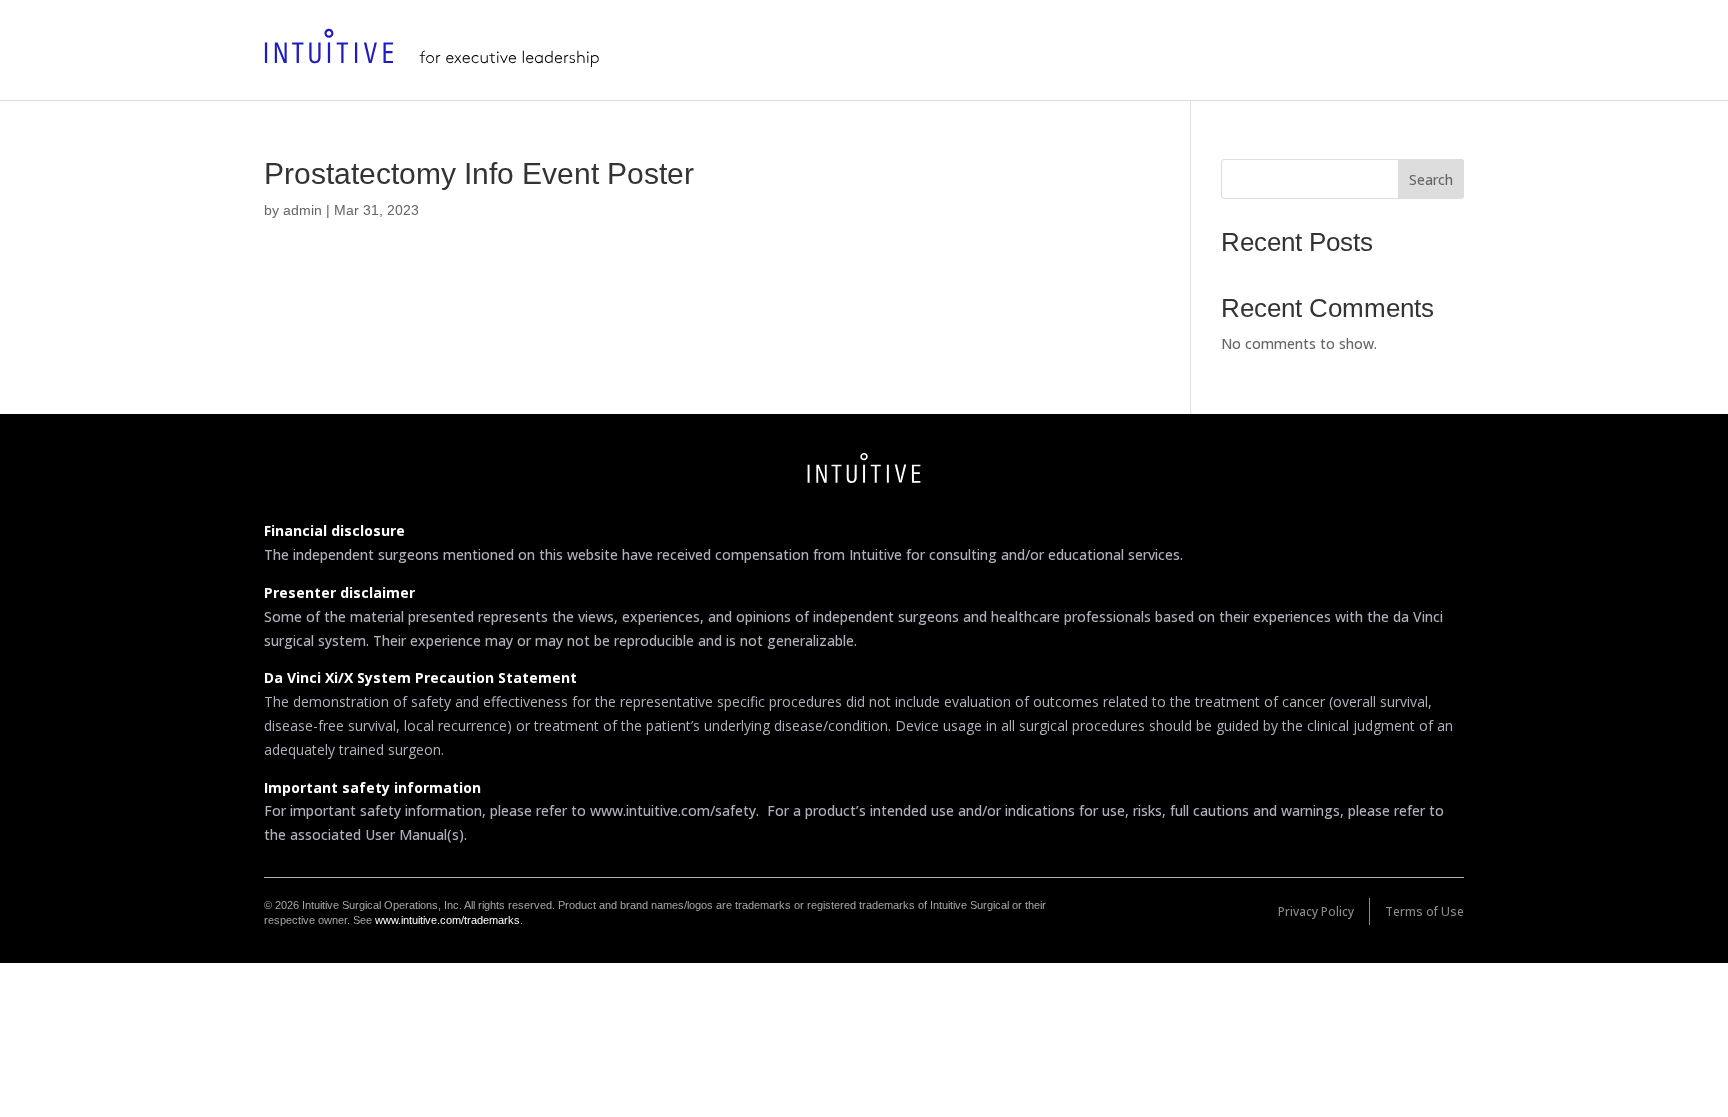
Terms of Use (1424, 911)
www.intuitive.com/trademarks (447, 920)
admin (302, 210)
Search (1431, 179)
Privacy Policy (1316, 911)
